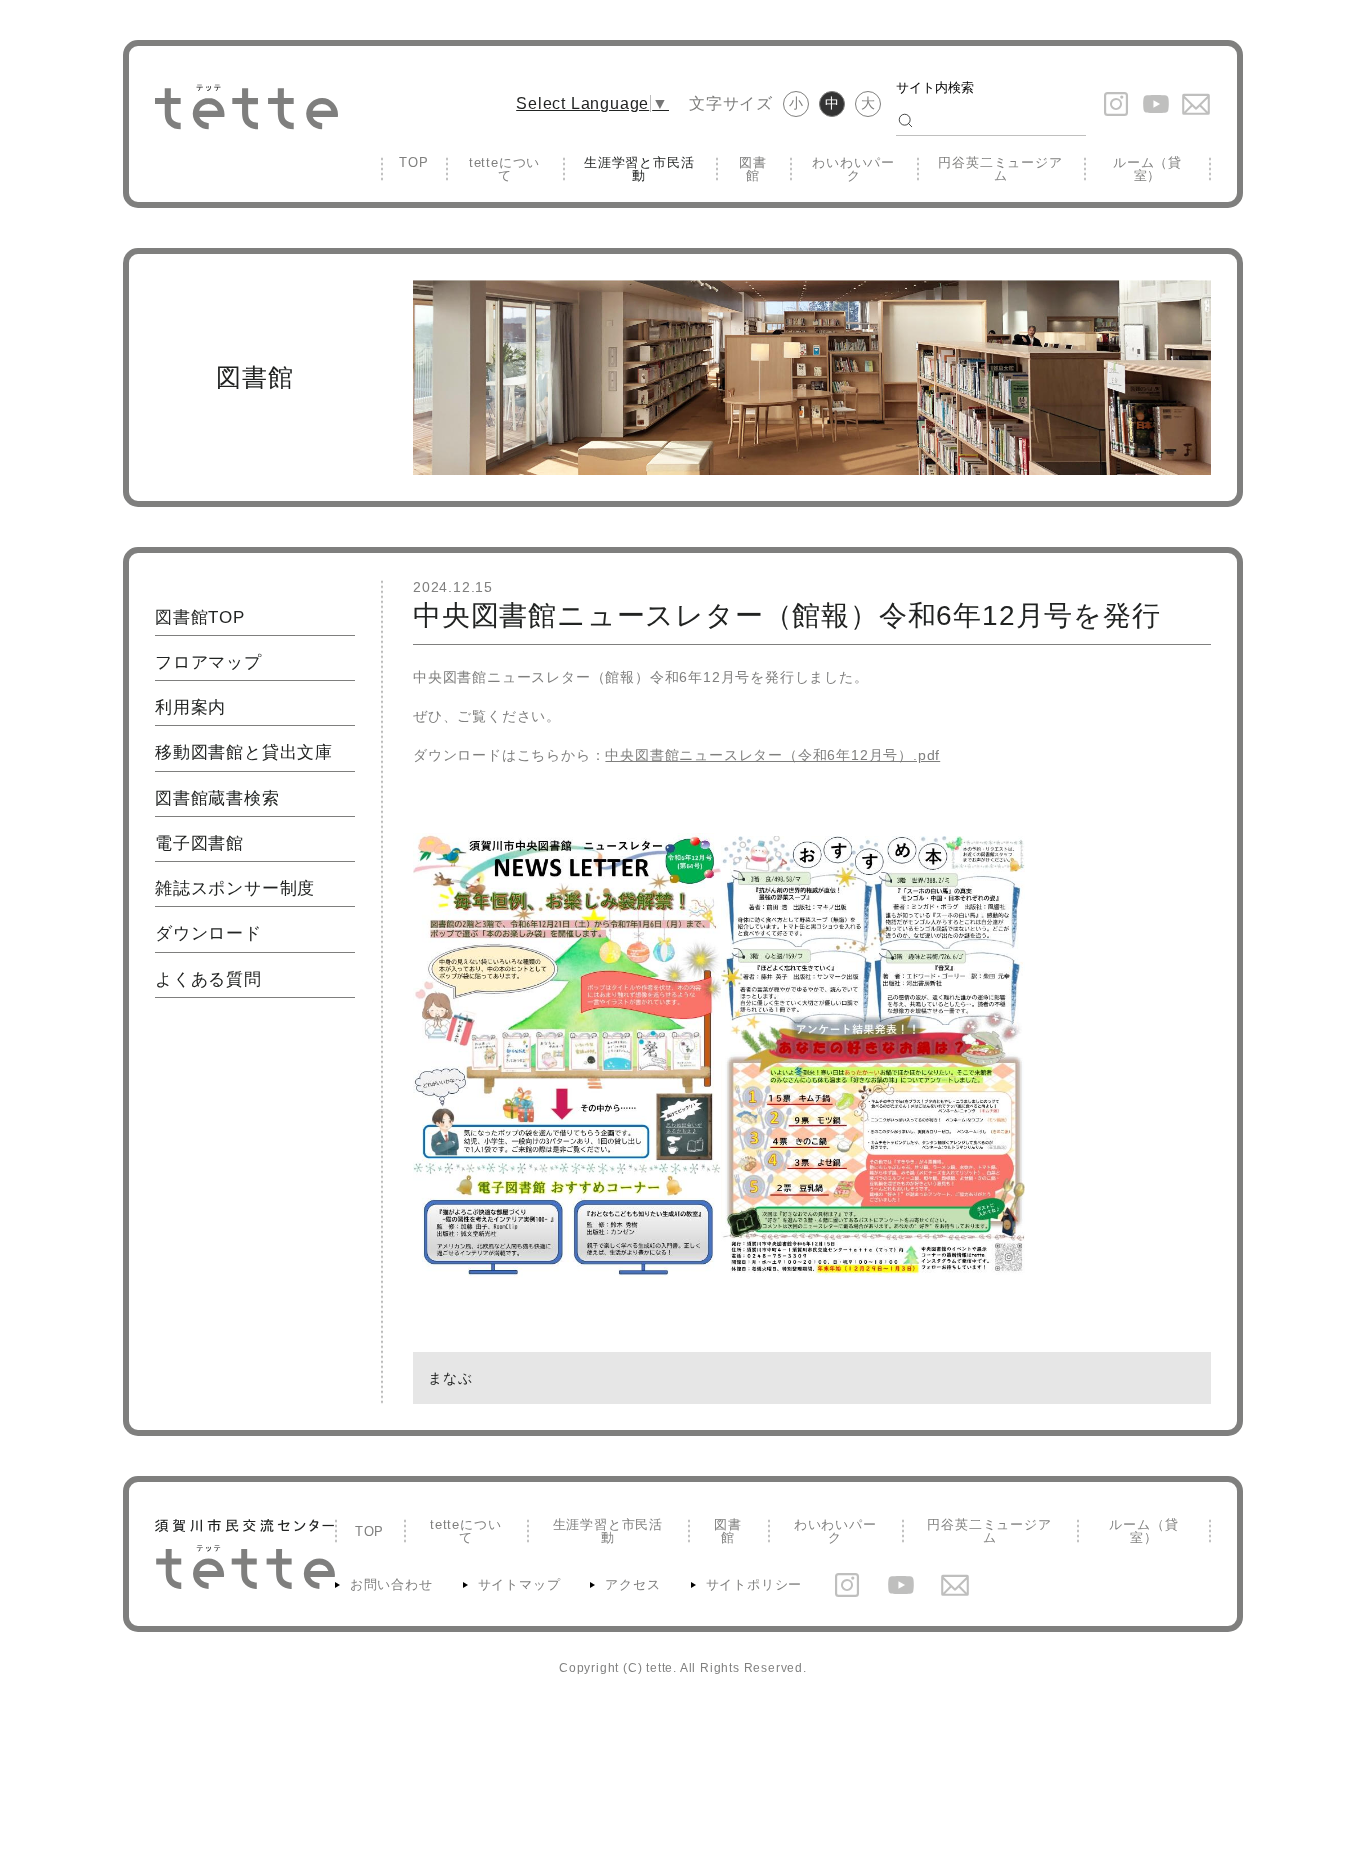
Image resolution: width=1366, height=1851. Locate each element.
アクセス (632, 1584)
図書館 (753, 169)
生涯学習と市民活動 (639, 169)
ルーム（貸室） (1147, 169)
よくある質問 (208, 979)
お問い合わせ (391, 1584)
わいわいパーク (853, 169)
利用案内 (190, 707)
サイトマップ (519, 1584)
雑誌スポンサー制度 (235, 888)
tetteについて (504, 169)
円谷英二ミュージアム (1000, 169)
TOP (413, 162)
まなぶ (450, 1378)
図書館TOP (200, 617)
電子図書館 (199, 843)
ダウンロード (208, 933)
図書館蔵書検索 (217, 798)
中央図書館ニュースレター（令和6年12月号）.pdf (772, 755)
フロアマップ (208, 662)
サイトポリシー (754, 1584)
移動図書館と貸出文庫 (244, 752)
